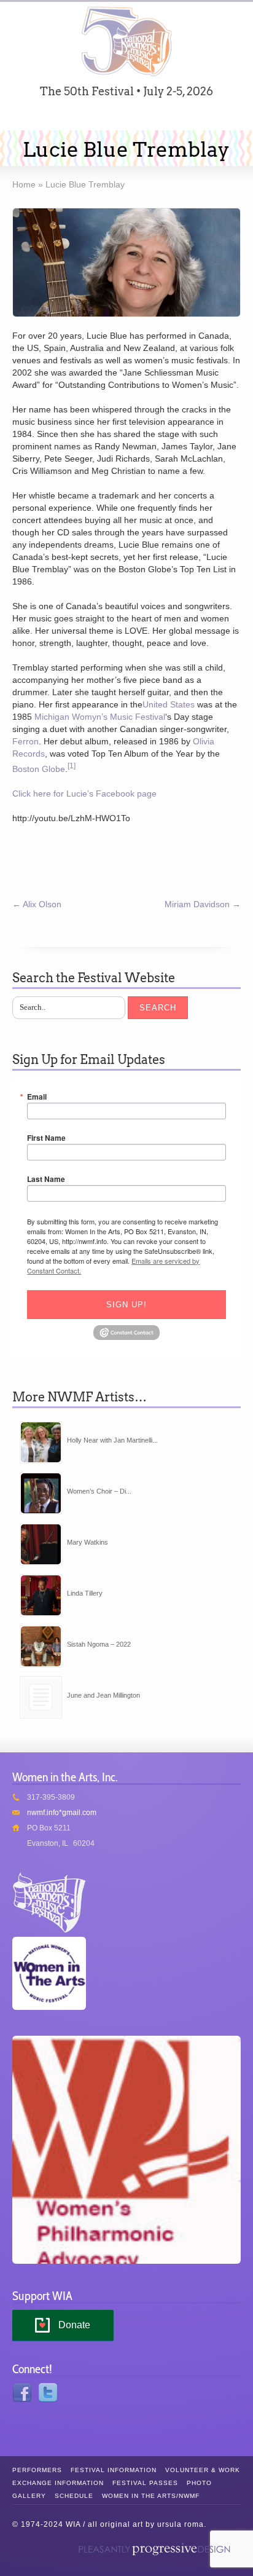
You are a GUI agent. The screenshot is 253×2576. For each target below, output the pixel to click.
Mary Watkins (88, 1542)
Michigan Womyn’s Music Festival (100, 717)
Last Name (46, 1179)
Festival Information (114, 2470)
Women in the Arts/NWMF (151, 2496)
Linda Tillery (85, 1593)
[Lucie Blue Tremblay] (126, 262)
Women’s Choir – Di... (99, 1491)
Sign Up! (126, 1305)
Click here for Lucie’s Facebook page (84, 794)
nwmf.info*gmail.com (62, 1813)
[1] (72, 766)
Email (37, 1097)
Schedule (74, 2496)
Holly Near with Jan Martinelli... (112, 1440)
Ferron (25, 741)
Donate (74, 2325)
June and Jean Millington (103, 1695)
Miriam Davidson (203, 904)
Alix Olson (37, 904)
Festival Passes (145, 2483)
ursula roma (181, 2524)
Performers (37, 2470)
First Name (46, 1138)
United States (169, 704)
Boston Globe (39, 769)
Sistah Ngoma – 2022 (99, 1644)
